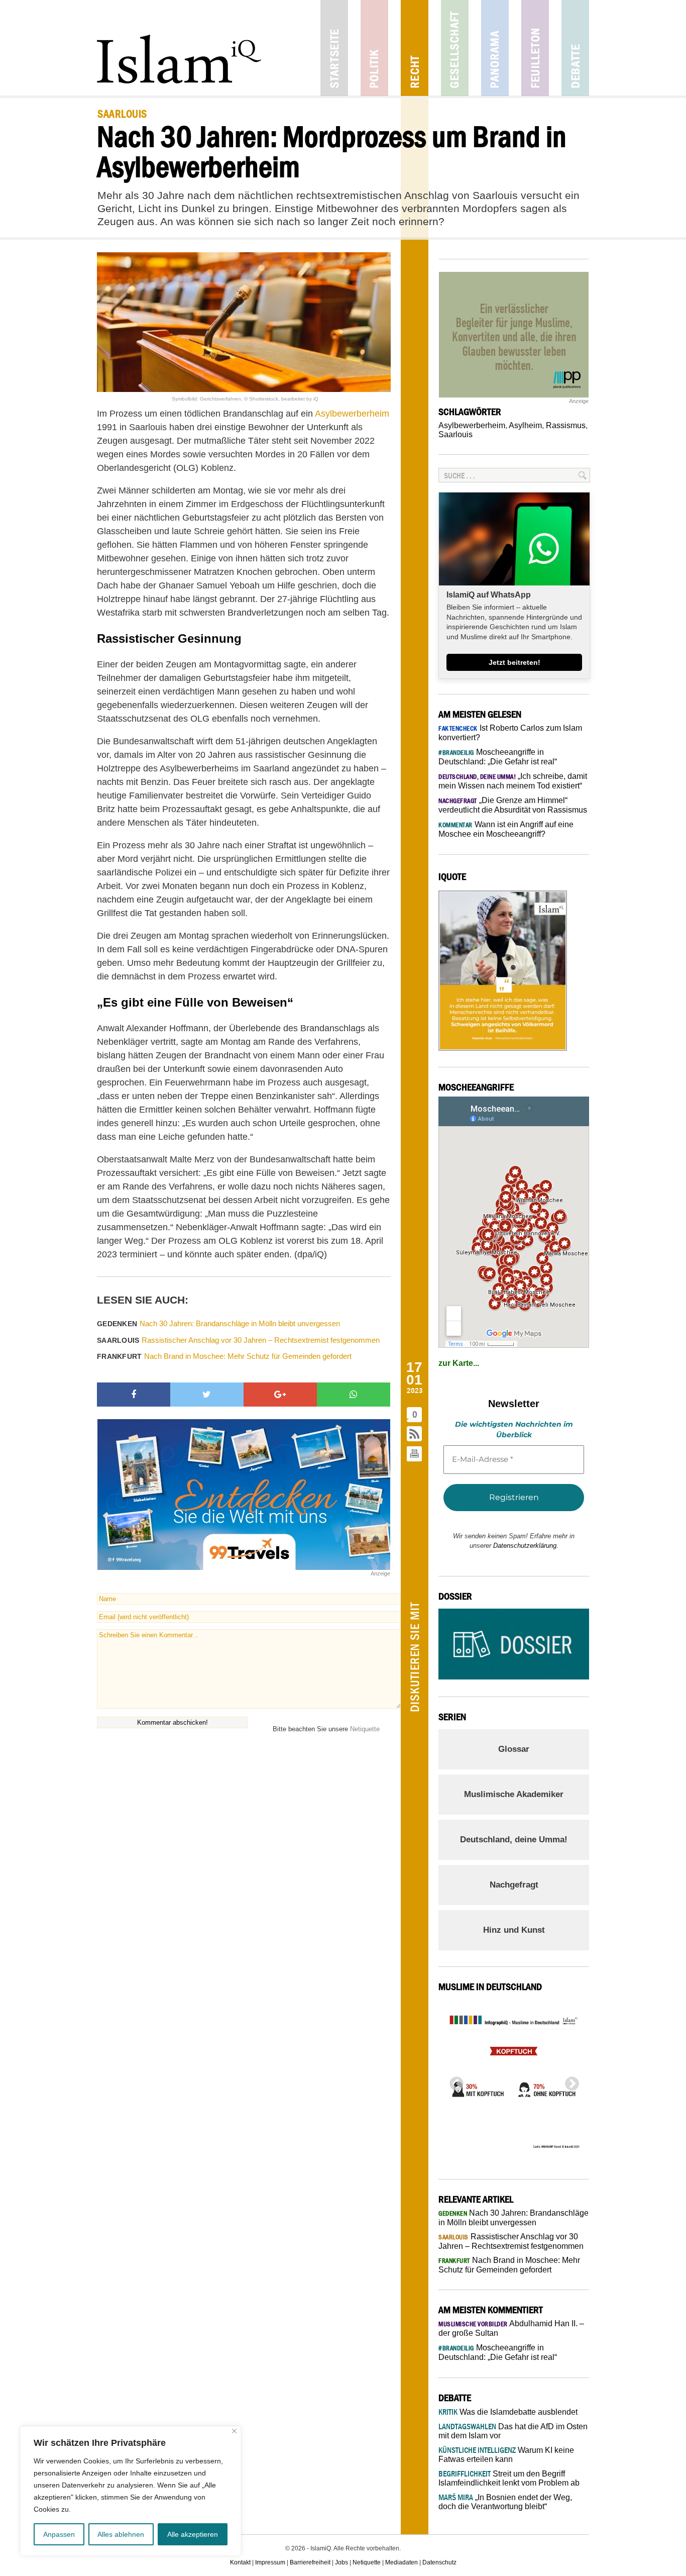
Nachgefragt (514, 1885)
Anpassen (59, 2534)
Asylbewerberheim (472, 425)
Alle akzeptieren (193, 2534)
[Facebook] (134, 1395)
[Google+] (280, 1395)
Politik (374, 48)
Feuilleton (535, 48)
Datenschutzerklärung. (526, 1546)
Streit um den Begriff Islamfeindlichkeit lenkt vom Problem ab (509, 2478)
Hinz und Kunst (514, 1930)
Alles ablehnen (121, 2534)
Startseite (334, 48)
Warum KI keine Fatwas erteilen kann (506, 2455)
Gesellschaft (455, 48)
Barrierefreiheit (310, 2562)
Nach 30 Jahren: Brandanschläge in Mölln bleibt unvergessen (218, 1323)
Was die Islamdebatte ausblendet (508, 2412)
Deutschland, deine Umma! (514, 1840)
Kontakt (240, 2562)
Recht (415, 48)
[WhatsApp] (354, 1395)
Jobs (341, 2562)
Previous (453, 2081)
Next (569, 2081)
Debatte (575, 48)
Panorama (495, 48)
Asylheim (525, 425)
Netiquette (365, 1729)
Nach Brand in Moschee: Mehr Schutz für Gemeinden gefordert (224, 1356)
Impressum (270, 2562)
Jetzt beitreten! (514, 662)
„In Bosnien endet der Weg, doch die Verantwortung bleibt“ (505, 2502)
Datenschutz (439, 2562)
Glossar (514, 1749)
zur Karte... (459, 1363)
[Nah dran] (234, 2431)
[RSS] (415, 1434)
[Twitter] (207, 1395)
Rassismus (566, 425)
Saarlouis (455, 434)
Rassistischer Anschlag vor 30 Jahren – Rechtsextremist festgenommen (238, 1340)
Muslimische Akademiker (514, 1794)
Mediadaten (402, 2562)
